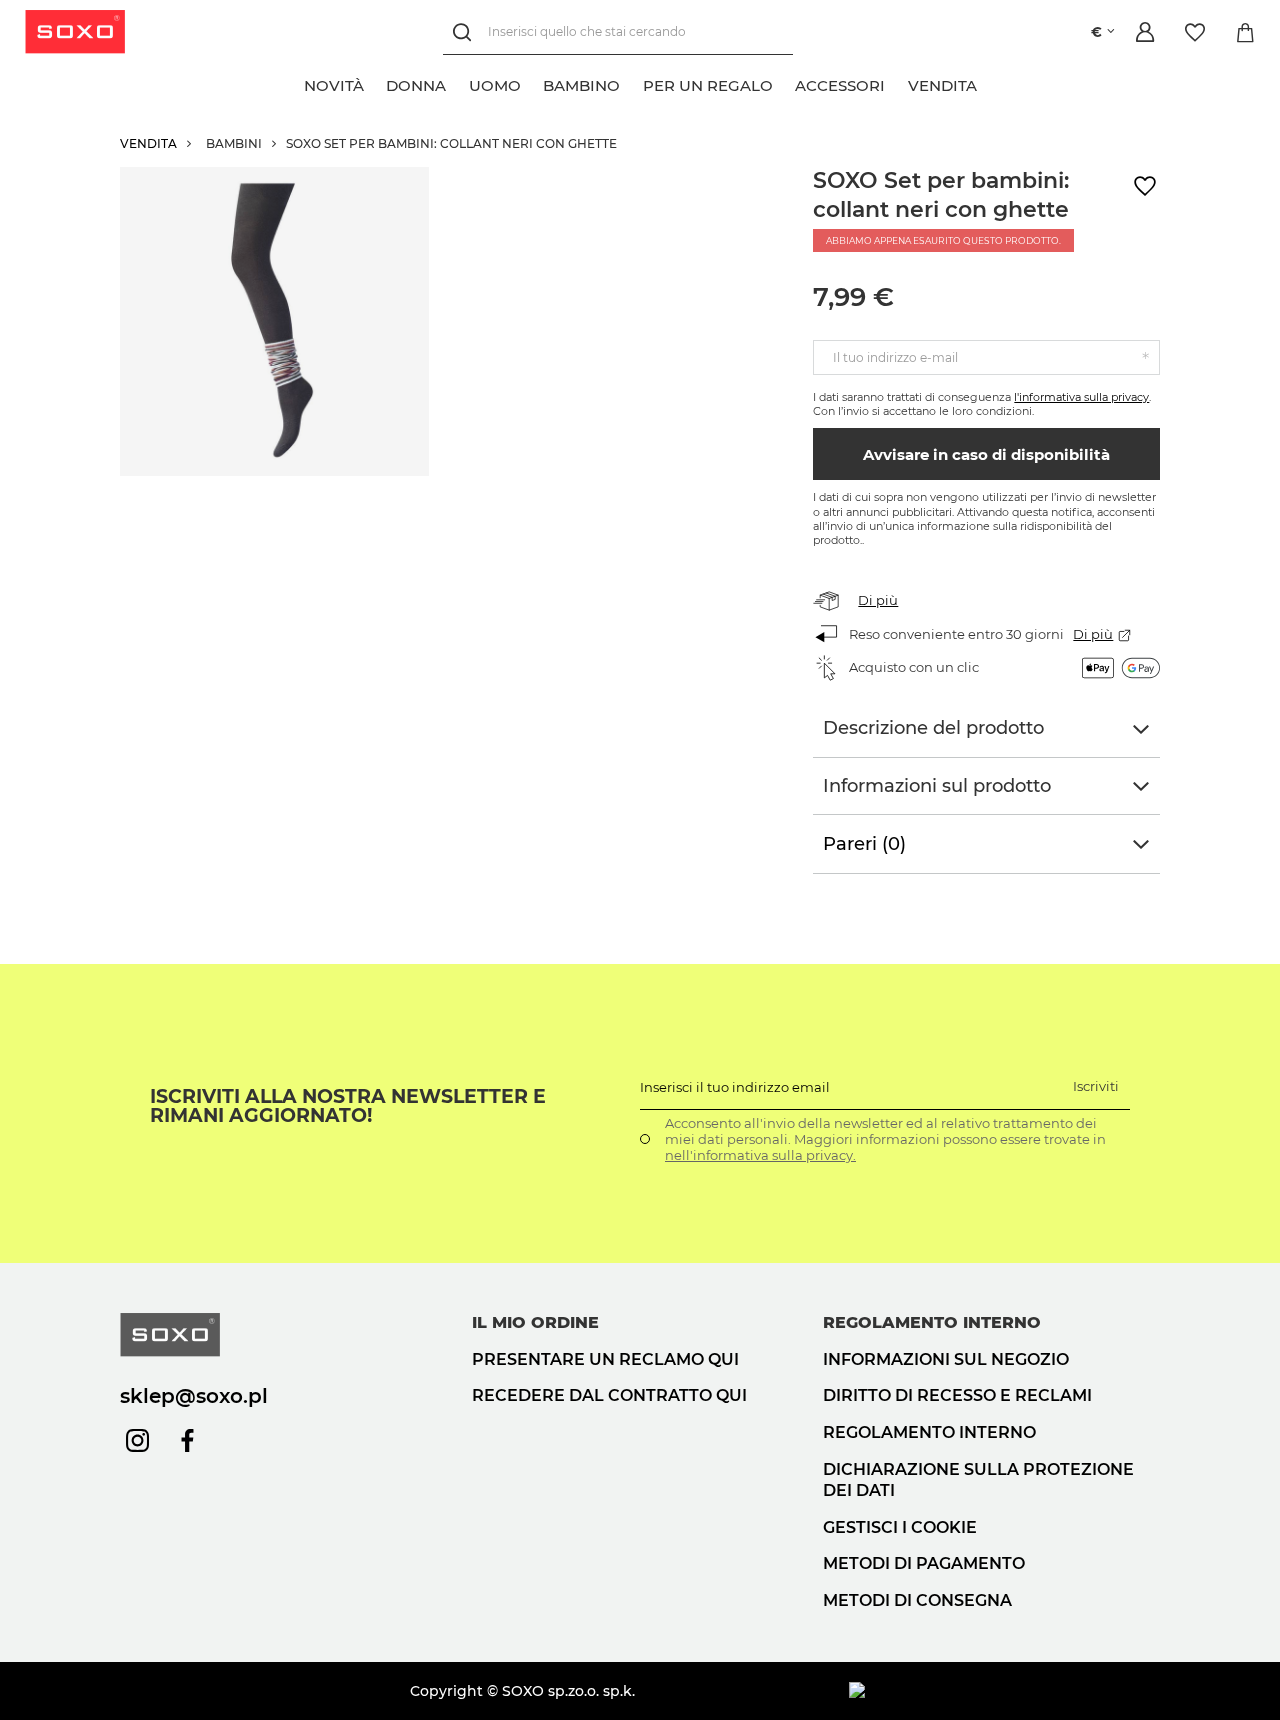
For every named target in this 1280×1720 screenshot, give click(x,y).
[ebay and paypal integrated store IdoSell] (1004, 1691)
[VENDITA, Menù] (988, 83)
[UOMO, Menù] (532, 83)
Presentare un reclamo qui (605, 1359)
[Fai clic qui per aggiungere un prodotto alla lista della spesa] (1145, 186)
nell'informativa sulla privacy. (760, 1155)
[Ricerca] (465, 32)
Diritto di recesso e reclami (957, 1395)
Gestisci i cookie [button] (900, 1527)
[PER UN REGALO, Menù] (784, 83)
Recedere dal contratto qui (609, 1395)
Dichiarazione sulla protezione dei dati (978, 1480)
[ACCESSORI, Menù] (896, 83)
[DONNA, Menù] (457, 83)
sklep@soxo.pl (194, 1396)
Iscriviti (1096, 1086)
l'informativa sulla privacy (1081, 397)
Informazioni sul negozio (946, 1359)
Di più (878, 600)
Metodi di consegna (917, 1600)
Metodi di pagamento (924, 1563)
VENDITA (148, 143)
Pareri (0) (864, 844)
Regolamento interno (929, 1432)
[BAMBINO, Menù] (631, 83)
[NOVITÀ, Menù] (375, 83)
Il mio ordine (535, 1322)
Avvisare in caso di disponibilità (986, 454)
